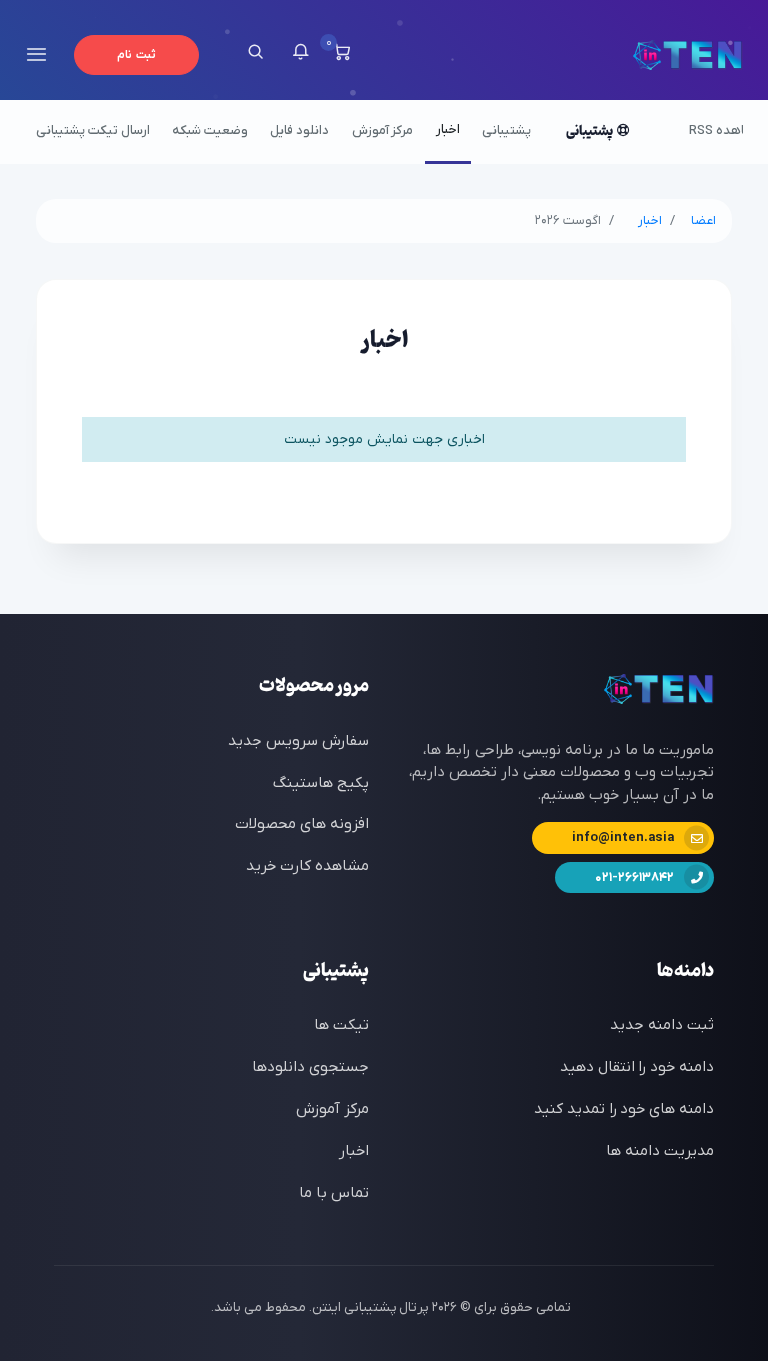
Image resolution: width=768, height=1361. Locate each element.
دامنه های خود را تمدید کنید (624, 1109)
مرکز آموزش (383, 130)
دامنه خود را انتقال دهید (637, 1067)
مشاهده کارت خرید (307, 866)
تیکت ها (341, 1025)
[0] (341, 55)
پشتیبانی (506, 130)
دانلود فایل (299, 130)
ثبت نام (136, 55)
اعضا (703, 220)
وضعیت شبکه (210, 130)
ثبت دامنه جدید (662, 1025)
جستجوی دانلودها (310, 1067)
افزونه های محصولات (302, 824)
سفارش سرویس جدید (298, 741)
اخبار (448, 129)
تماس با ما (334, 1193)
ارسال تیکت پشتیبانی (93, 130)
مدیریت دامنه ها (660, 1151)
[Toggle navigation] (36, 54)
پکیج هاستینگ (321, 783)
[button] (300, 55)
